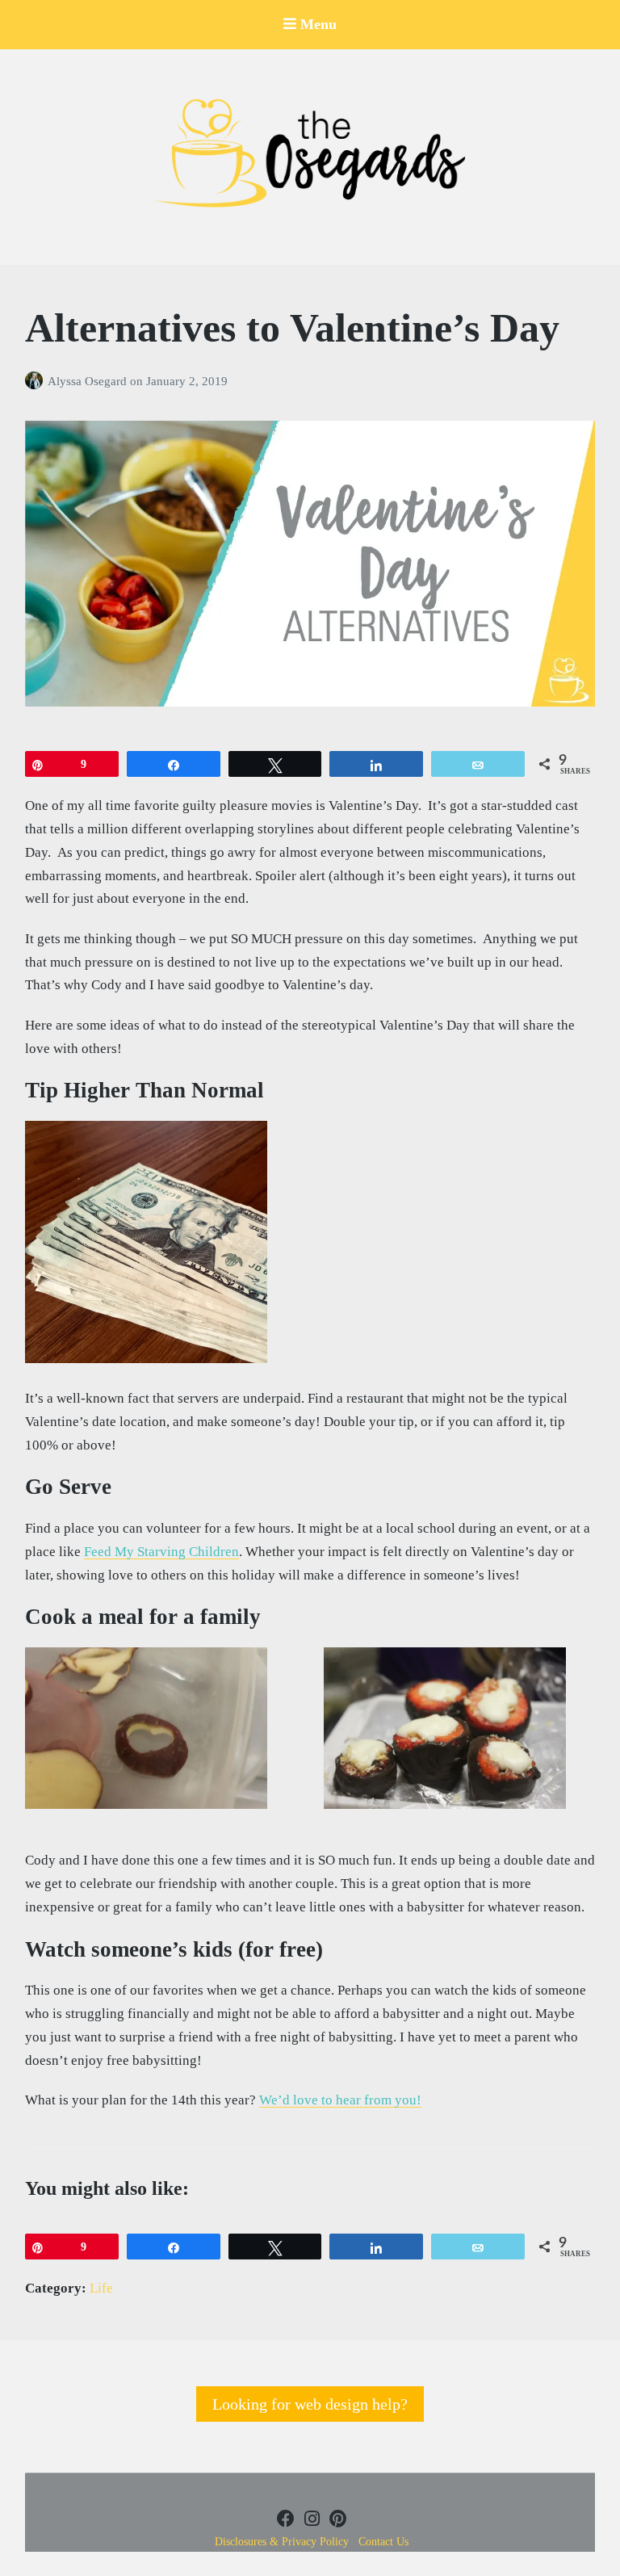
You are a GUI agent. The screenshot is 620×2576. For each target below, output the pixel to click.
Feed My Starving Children (161, 1552)
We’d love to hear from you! (340, 2100)
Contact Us (383, 2542)
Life (101, 2288)
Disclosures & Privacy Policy (282, 2542)
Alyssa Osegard (89, 381)
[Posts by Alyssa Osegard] (36, 381)
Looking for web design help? (310, 2404)
